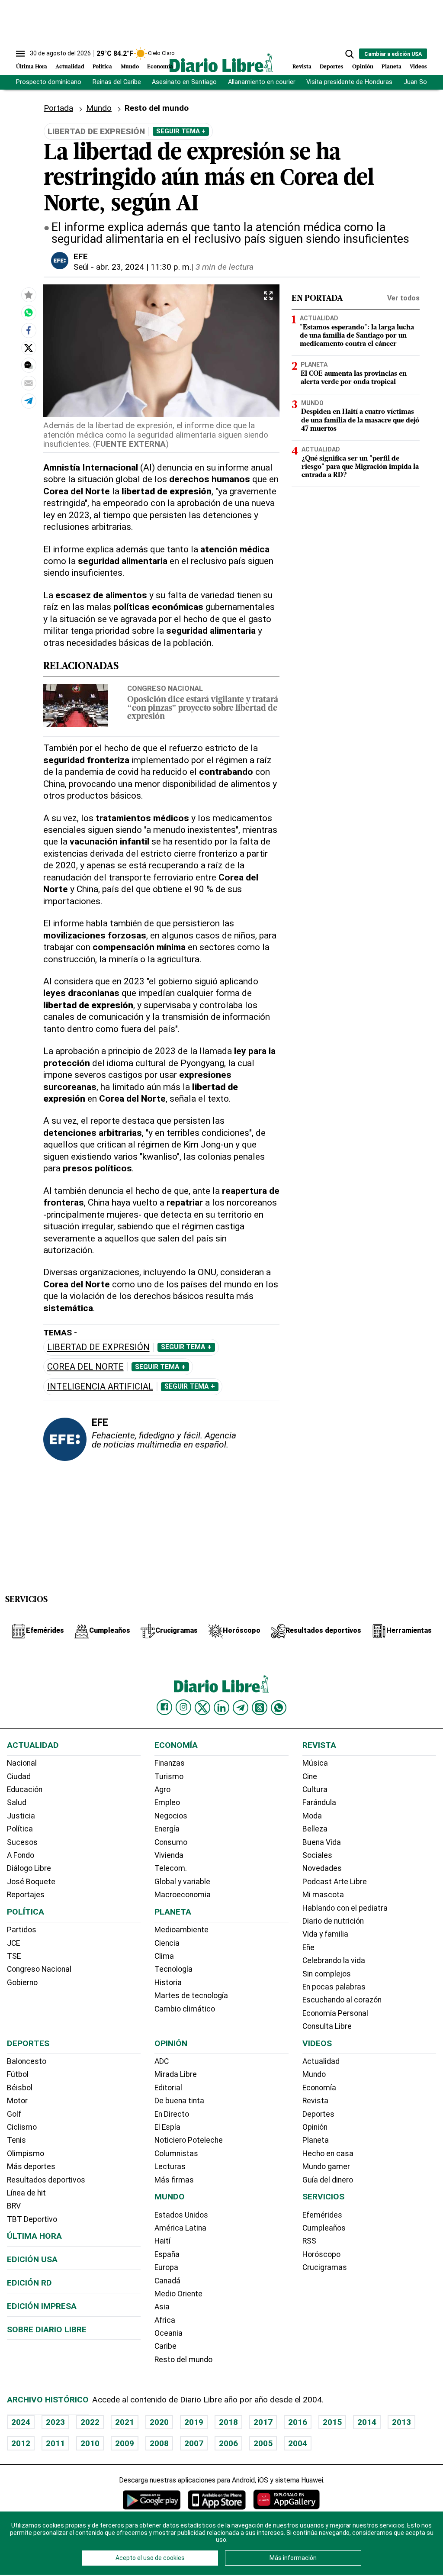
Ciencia (167, 1943)
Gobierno (22, 1983)
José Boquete (31, 1882)
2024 (21, 2422)
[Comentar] (29, 365)
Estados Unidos (181, 2215)
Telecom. (171, 1868)
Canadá (167, 2281)
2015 (332, 2422)
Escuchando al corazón (342, 2000)
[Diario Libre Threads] (260, 1708)
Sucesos (22, 1842)
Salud (17, 1802)
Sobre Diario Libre (47, 2329)
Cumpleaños (324, 2228)
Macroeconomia (183, 1895)
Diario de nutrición (333, 1921)
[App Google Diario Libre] (152, 2500)
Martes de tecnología (191, 1996)
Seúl (81, 267)
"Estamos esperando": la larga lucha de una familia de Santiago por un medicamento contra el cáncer (357, 336)
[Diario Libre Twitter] (202, 1708)
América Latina (180, 2228)
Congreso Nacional (165, 688)
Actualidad (70, 67)
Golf (14, 2114)
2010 (90, 2443)
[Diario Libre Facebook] (164, 1707)
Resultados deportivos (46, 2180)
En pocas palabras (334, 1987)
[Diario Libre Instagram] (183, 1707)
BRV (14, 2206)
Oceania (169, 2333)
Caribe (165, 2346)
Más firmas (174, 2180)
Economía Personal (335, 2013)
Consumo (171, 1842)
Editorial (168, 2088)
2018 (228, 2422)
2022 (90, 2422)
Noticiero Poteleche (189, 2140)
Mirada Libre (176, 2074)
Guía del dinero (328, 2180)
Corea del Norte (85, 1367)
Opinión (363, 67)
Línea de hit (26, 2193)
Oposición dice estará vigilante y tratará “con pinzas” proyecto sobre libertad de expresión (203, 708)
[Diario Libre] (221, 63)
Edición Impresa (42, 2306)
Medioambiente (181, 1930)
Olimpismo (26, 2154)
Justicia (21, 1816)
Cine (310, 1776)
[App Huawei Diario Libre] (286, 2500)
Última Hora (32, 67)
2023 (55, 2422)
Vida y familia (325, 1934)
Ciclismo (22, 2127)
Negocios (171, 1816)
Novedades (322, 1868)
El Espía (167, 2127)
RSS (309, 2241)
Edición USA (32, 2259)
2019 (194, 2422)
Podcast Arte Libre (335, 1882)
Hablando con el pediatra (345, 1908)
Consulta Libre (327, 2026)
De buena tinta (179, 2101)
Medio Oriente (178, 2294)
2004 (298, 2443)
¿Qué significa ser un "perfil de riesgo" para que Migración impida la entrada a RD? (360, 467)
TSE (14, 1956)
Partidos (22, 1930)
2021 (125, 2422)
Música (315, 1763)
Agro (162, 1789)
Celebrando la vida (334, 1960)
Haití (162, 2241)
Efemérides (322, 2215)
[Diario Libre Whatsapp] (279, 1708)
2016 (298, 2422)
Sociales (317, 1855)
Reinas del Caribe (117, 82)
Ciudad (19, 1776)
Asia (162, 2307)
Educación (25, 1789)
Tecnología (173, 1969)
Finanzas (170, 1763)
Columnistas (176, 2154)
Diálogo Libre (29, 1868)
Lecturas (170, 2167)
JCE (13, 1943)
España (167, 2254)
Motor (17, 2101)
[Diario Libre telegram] (241, 1708)
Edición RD (29, 2283)
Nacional (22, 1763)
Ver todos (403, 298)
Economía (160, 67)
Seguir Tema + (181, 131)
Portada (58, 108)
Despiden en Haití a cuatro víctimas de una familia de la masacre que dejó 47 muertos (360, 420)
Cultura (315, 1789)
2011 (55, 2443)
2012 (21, 2443)
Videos (418, 67)
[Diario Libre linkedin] (221, 1708)
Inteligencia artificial (100, 1387)
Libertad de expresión (98, 1347)
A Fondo (21, 1855)
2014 (367, 2422)
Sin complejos (327, 1974)
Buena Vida (322, 1842)
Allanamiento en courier (262, 82)
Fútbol (18, 2074)
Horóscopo (321, 2254)
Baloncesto (27, 2061)
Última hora (34, 2236)
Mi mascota (323, 1895)
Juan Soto (419, 82)
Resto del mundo (183, 2360)
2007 (194, 2443)
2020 (159, 2422)
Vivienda (169, 1855)
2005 (263, 2443)
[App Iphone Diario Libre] (217, 2500)
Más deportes (31, 2167)
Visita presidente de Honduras (349, 82)
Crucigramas (325, 2267)
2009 (125, 2443)
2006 (228, 2443)
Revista (302, 67)
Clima (164, 1956)
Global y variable (182, 1882)
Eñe (308, 1947)
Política (102, 67)
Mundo (130, 67)
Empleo (167, 1802)
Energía (167, 1829)
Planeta (392, 67)
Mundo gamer (326, 2167)
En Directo (172, 2114)
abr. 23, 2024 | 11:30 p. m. (144, 267)
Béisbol (20, 2088)
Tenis (16, 2140)
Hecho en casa (328, 2154)
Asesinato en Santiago (184, 82)
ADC (162, 2061)
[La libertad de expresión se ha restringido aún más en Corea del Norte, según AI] (29, 313)
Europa (166, 2267)
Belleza (315, 1829)
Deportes (332, 67)
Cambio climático (185, 2009)
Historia (168, 1983)
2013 (401, 2422)
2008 (159, 2443)
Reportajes (26, 1895)
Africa (165, 2320)
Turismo (169, 1776)
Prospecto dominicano (49, 82)
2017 (263, 2422)
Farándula (319, 1802)
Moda (312, 1816)
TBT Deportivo (32, 2219)
